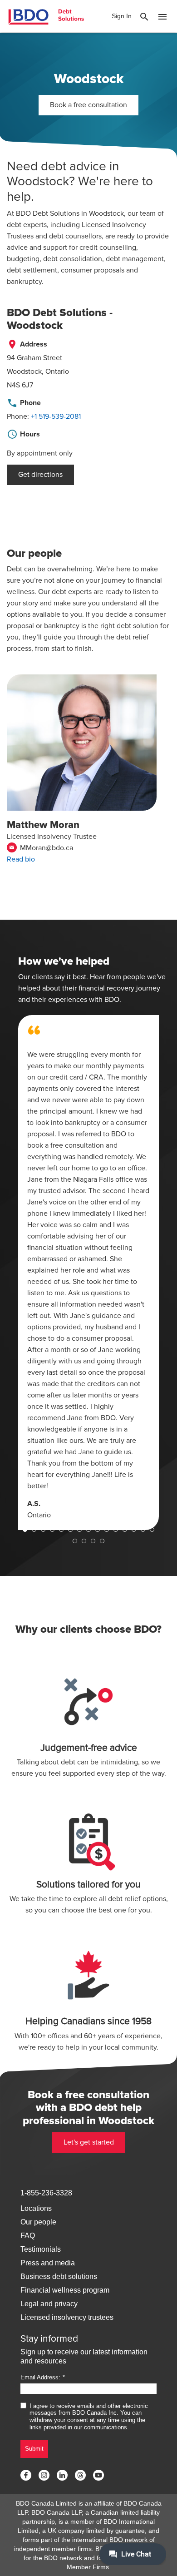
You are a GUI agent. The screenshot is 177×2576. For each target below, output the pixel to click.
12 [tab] (125, 1530)
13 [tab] (134, 1530)
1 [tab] (25, 1530)
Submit (34, 2449)
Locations (36, 2208)
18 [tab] (93, 1541)
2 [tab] (34, 1530)
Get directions (40, 475)
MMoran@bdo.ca (41, 848)
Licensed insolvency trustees (67, 2317)
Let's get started (89, 2142)
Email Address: (40, 2377)
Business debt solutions (59, 2276)
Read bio (21, 859)
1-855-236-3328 (46, 2193)
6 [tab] (70, 1530)
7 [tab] (79, 1530)
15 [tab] (152, 1530)
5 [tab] (61, 1530)
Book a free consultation (88, 105)
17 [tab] (84, 1541)
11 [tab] (116, 1530)
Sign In (122, 16)
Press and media (48, 2263)
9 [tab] (98, 1530)
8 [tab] (88, 1530)
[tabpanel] (88, 1273)
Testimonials (41, 2249)
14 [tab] (143, 1530)
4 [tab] (52, 1530)
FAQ (28, 2236)
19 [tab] (102, 1541)
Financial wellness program (65, 2290)
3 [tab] (43, 1530)
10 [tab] (107, 1530)
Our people (38, 2222)
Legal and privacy (49, 2304)
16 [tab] (75, 1541)
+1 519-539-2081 (56, 416)
